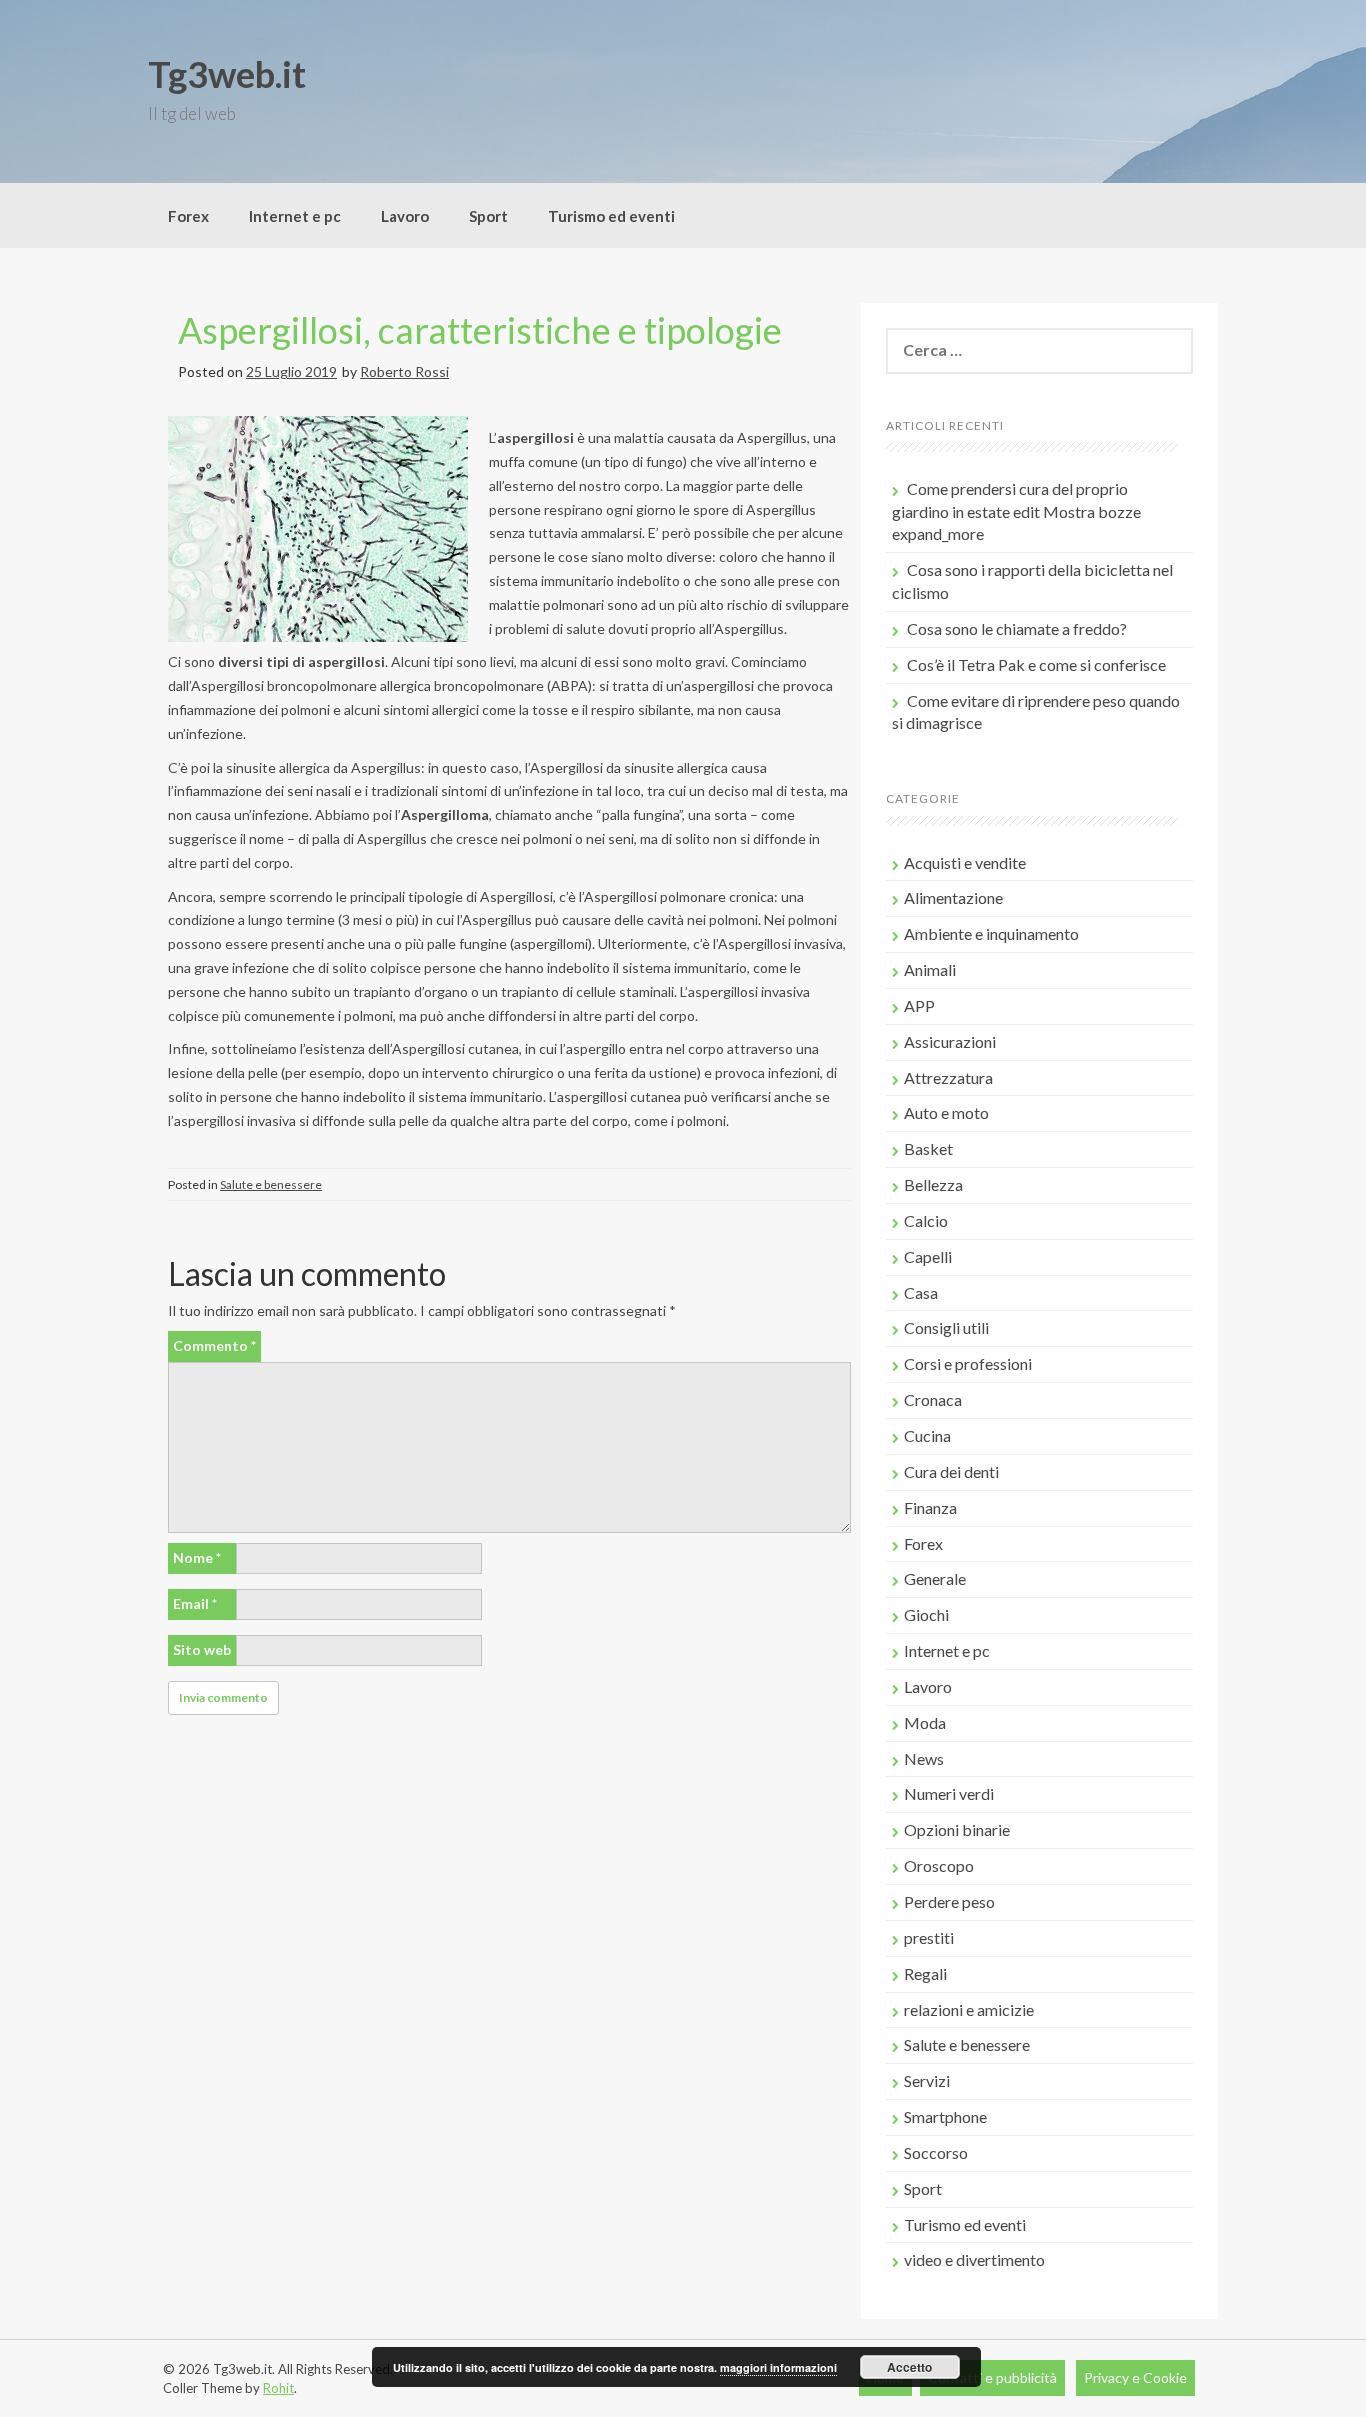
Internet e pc (295, 216)
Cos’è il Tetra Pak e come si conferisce (1036, 664)
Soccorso (936, 2152)
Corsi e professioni (968, 1363)
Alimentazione (953, 897)
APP (919, 1005)
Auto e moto (946, 1112)
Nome (197, 1557)
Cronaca (933, 1399)
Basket (928, 1148)
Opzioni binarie (957, 1829)
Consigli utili (946, 1327)
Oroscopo (939, 1865)
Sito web (202, 1649)
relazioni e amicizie (969, 2009)
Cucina (927, 1435)
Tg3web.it (227, 74)
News (924, 1758)
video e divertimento (974, 2259)
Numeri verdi (949, 1793)
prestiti (929, 1937)
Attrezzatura (948, 1077)
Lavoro (405, 216)
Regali (925, 1973)
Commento (214, 1345)
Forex (188, 216)
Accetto (909, 2367)
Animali (930, 969)
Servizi (927, 2080)
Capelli (928, 1256)
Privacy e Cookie (1135, 2377)
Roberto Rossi (404, 371)
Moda (925, 1722)
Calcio (926, 1220)
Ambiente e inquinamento (991, 933)
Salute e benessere (271, 1184)
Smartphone (945, 2116)
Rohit (278, 2388)
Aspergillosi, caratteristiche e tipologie (480, 330)
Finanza (930, 1507)
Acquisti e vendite (965, 862)
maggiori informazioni (778, 2367)
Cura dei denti (951, 1471)
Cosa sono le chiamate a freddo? (1017, 628)
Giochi (926, 1614)
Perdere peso (949, 1901)
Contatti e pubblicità (992, 2377)
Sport (488, 216)
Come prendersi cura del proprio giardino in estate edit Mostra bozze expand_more (1016, 511)
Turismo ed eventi (611, 216)
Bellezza (933, 1184)
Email (195, 1603)
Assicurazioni (950, 1041)
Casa (921, 1292)
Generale (935, 1578)
